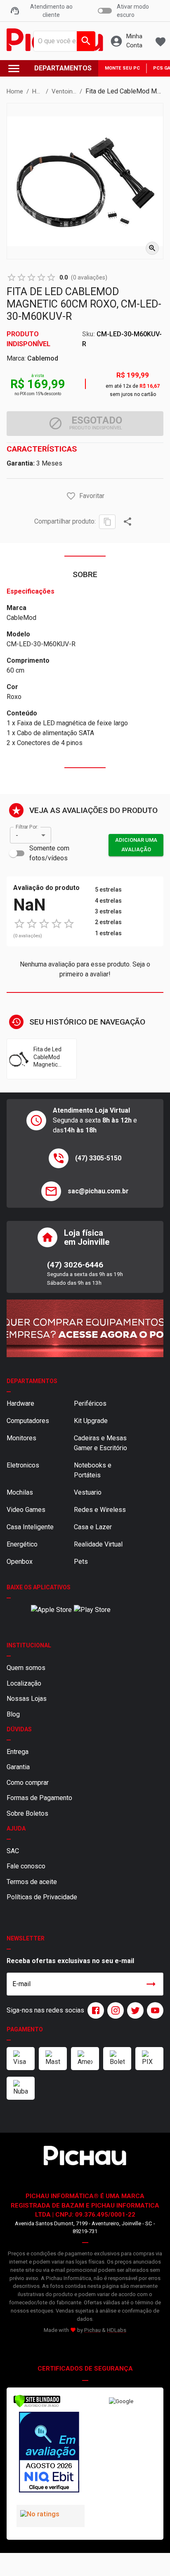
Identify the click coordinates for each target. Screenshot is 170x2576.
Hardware (20, 1403)
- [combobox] (17, 835)
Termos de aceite (32, 1882)
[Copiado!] (107, 522)
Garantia (18, 1767)
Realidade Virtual (98, 1544)
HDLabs (117, 2330)
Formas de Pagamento (39, 1798)
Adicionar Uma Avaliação (136, 845)
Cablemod (43, 358)
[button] (71, 496)
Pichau (92, 2330)
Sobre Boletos (27, 1813)
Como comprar (28, 1783)
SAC (13, 1851)
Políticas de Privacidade (42, 1897)
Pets (81, 1562)
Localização (24, 1683)
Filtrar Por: (27, 827)
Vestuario (88, 1492)
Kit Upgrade (91, 1421)
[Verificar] (37, 2406)
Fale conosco (26, 1866)
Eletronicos (23, 1465)
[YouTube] (153, 2010)
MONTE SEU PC (122, 68)
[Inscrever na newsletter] (151, 1984)
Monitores (21, 1438)
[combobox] (62, 41)
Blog (13, 1714)
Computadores (28, 1421)
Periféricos (90, 1403)
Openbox (20, 1562)
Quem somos (26, 1668)
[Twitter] (134, 2010)
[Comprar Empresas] (85, 1328)
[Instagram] (114, 2010)
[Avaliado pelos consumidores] (49, 2453)
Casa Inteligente (30, 1527)
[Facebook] (94, 2010)
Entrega (18, 1752)
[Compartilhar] (127, 522)
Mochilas (20, 1492)
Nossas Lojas (27, 1699)
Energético (22, 1544)
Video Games (26, 1510)
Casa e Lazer (93, 1527)
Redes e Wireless (100, 1510)
